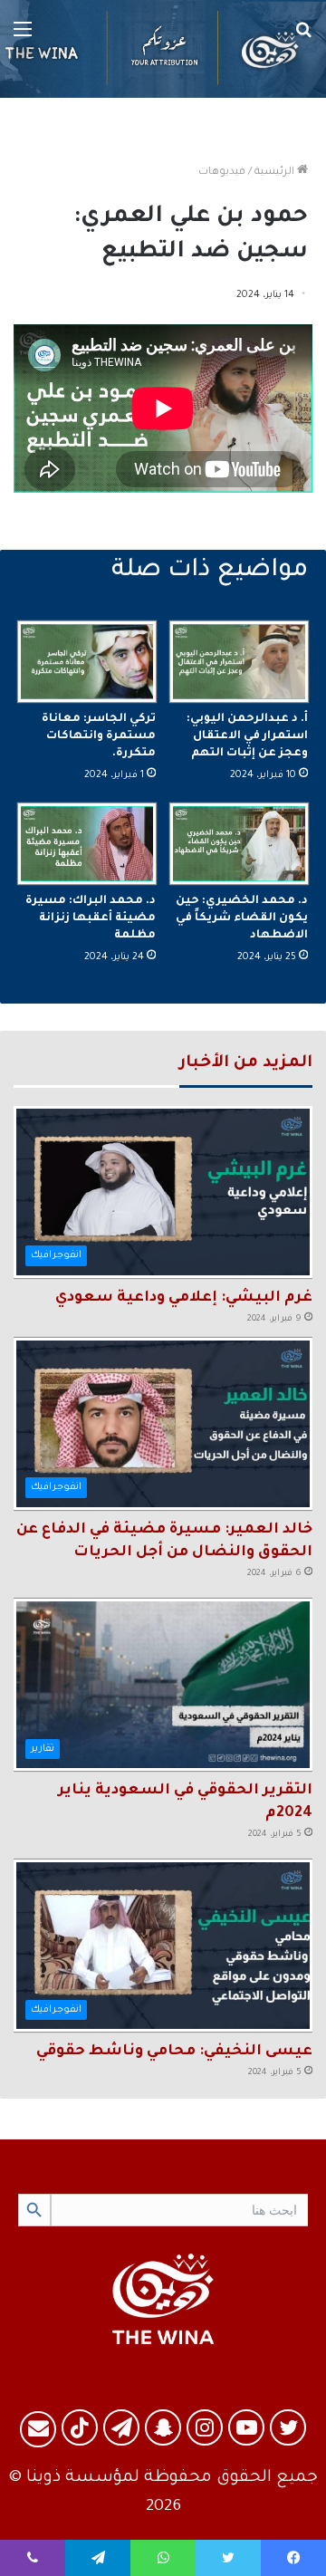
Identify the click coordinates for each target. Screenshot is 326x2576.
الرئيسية (276, 173)
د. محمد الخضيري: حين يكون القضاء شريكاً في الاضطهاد (242, 918)
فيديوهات (222, 173)
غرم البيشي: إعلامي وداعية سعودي (184, 1298)
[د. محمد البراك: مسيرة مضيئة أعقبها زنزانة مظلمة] (87, 844)
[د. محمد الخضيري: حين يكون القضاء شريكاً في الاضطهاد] (239, 844)
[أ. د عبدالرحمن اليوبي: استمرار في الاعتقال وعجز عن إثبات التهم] (239, 662)
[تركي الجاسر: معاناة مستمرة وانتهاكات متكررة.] (87, 662)
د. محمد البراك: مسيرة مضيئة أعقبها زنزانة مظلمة (91, 918)
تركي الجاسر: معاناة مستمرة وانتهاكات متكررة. (99, 736)
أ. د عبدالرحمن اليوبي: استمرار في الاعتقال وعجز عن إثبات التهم (247, 736)
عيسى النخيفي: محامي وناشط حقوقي (174, 2052)
